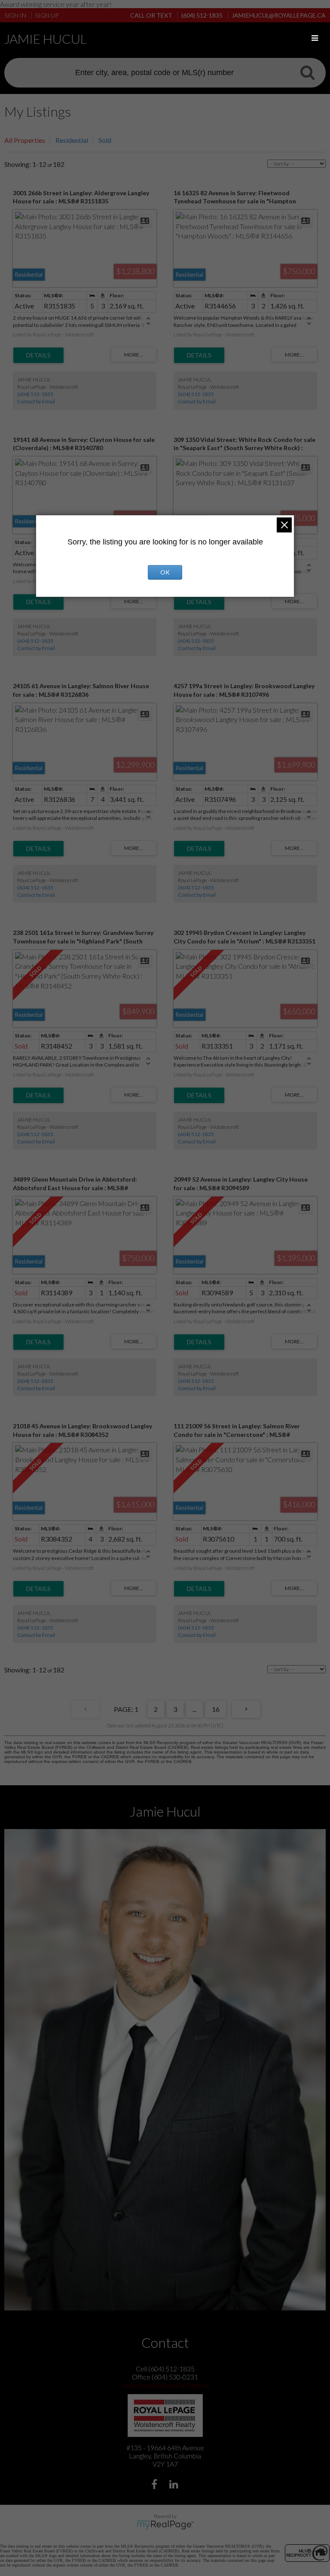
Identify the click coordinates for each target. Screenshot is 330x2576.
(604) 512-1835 (35, 394)
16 (216, 1709)
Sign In (15, 15)
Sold (105, 140)
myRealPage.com (165, 2525)
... (194, 1709)
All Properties (25, 140)
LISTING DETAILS (38, 355)
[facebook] (155, 2485)
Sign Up (47, 15)
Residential (72, 140)
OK (165, 572)
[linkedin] (175, 2485)
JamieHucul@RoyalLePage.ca (165, 2385)
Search (307, 72)
